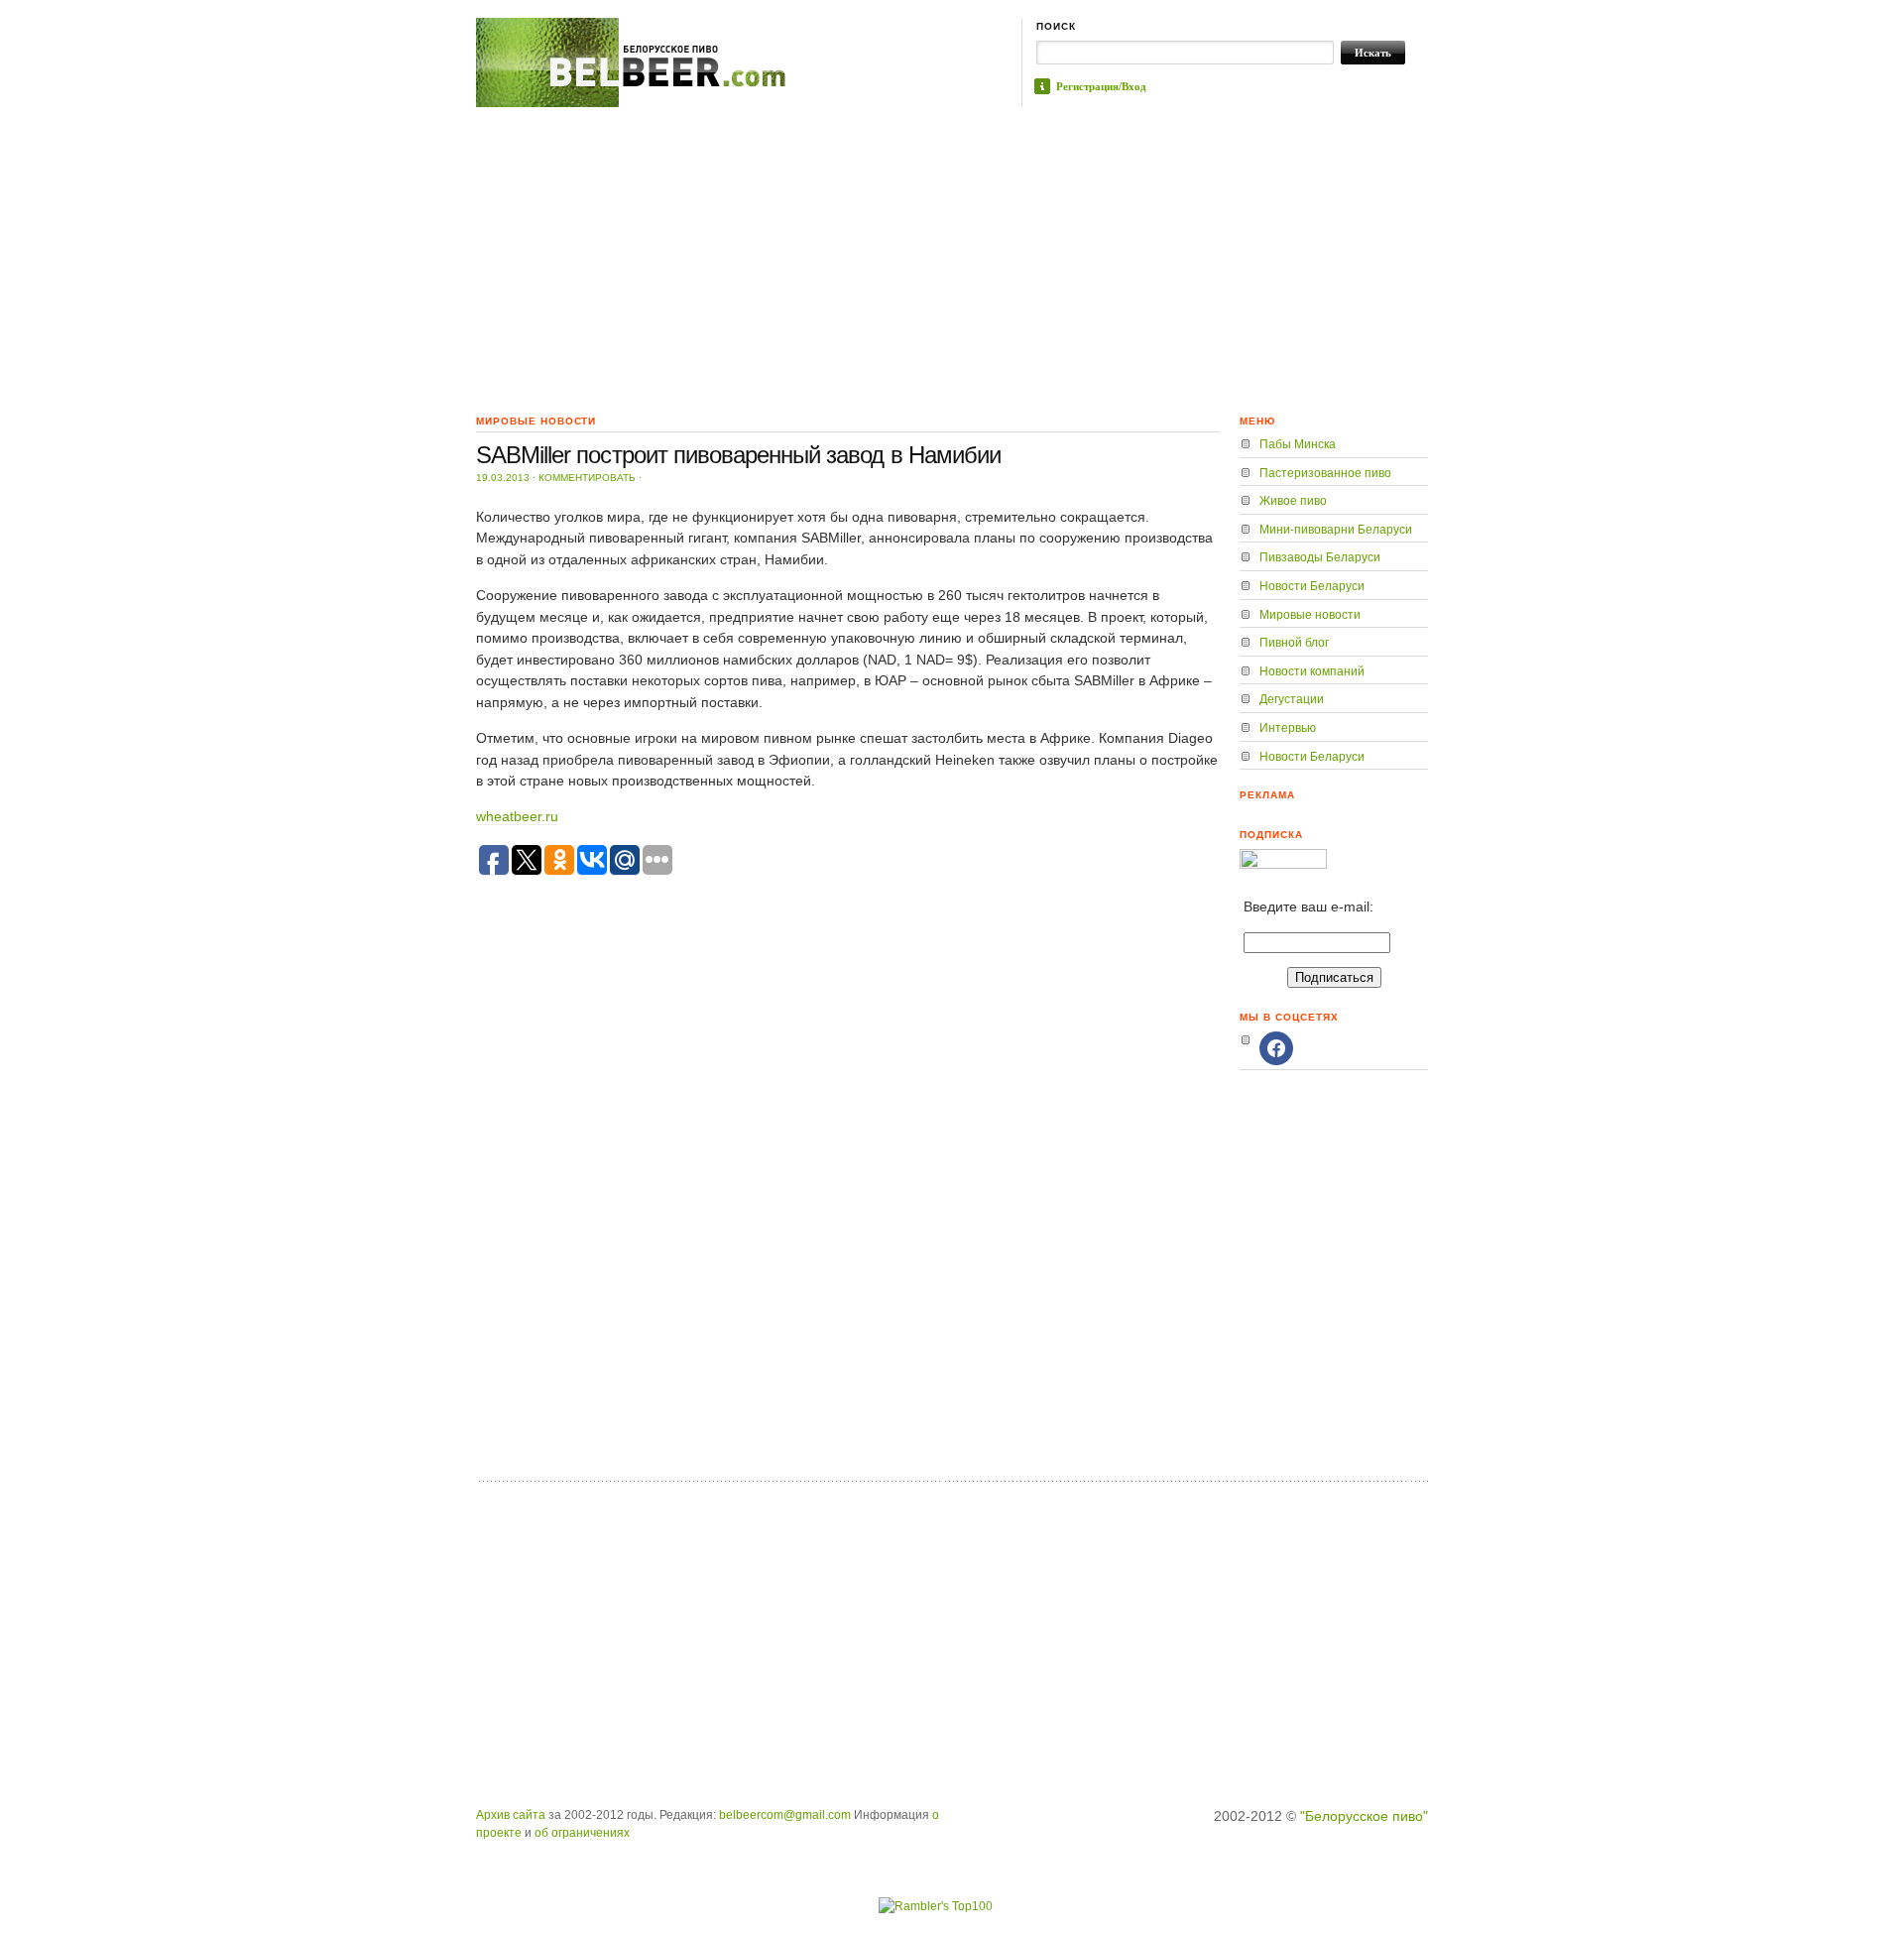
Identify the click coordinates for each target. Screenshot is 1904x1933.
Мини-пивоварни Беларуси (1336, 530)
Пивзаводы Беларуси (1320, 557)
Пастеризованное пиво (1325, 473)
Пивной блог (1294, 643)
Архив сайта (511, 1815)
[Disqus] (848, 1215)
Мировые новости (1310, 615)
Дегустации (1292, 699)
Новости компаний (1312, 671)
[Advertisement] (952, 256)
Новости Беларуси (1312, 586)
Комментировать (587, 478)
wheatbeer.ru (517, 816)
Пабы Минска (1298, 444)
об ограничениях (582, 1833)
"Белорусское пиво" (1364, 1816)
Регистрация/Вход (1101, 86)
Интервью (1288, 728)
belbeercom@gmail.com (785, 1815)
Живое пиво (1293, 501)
